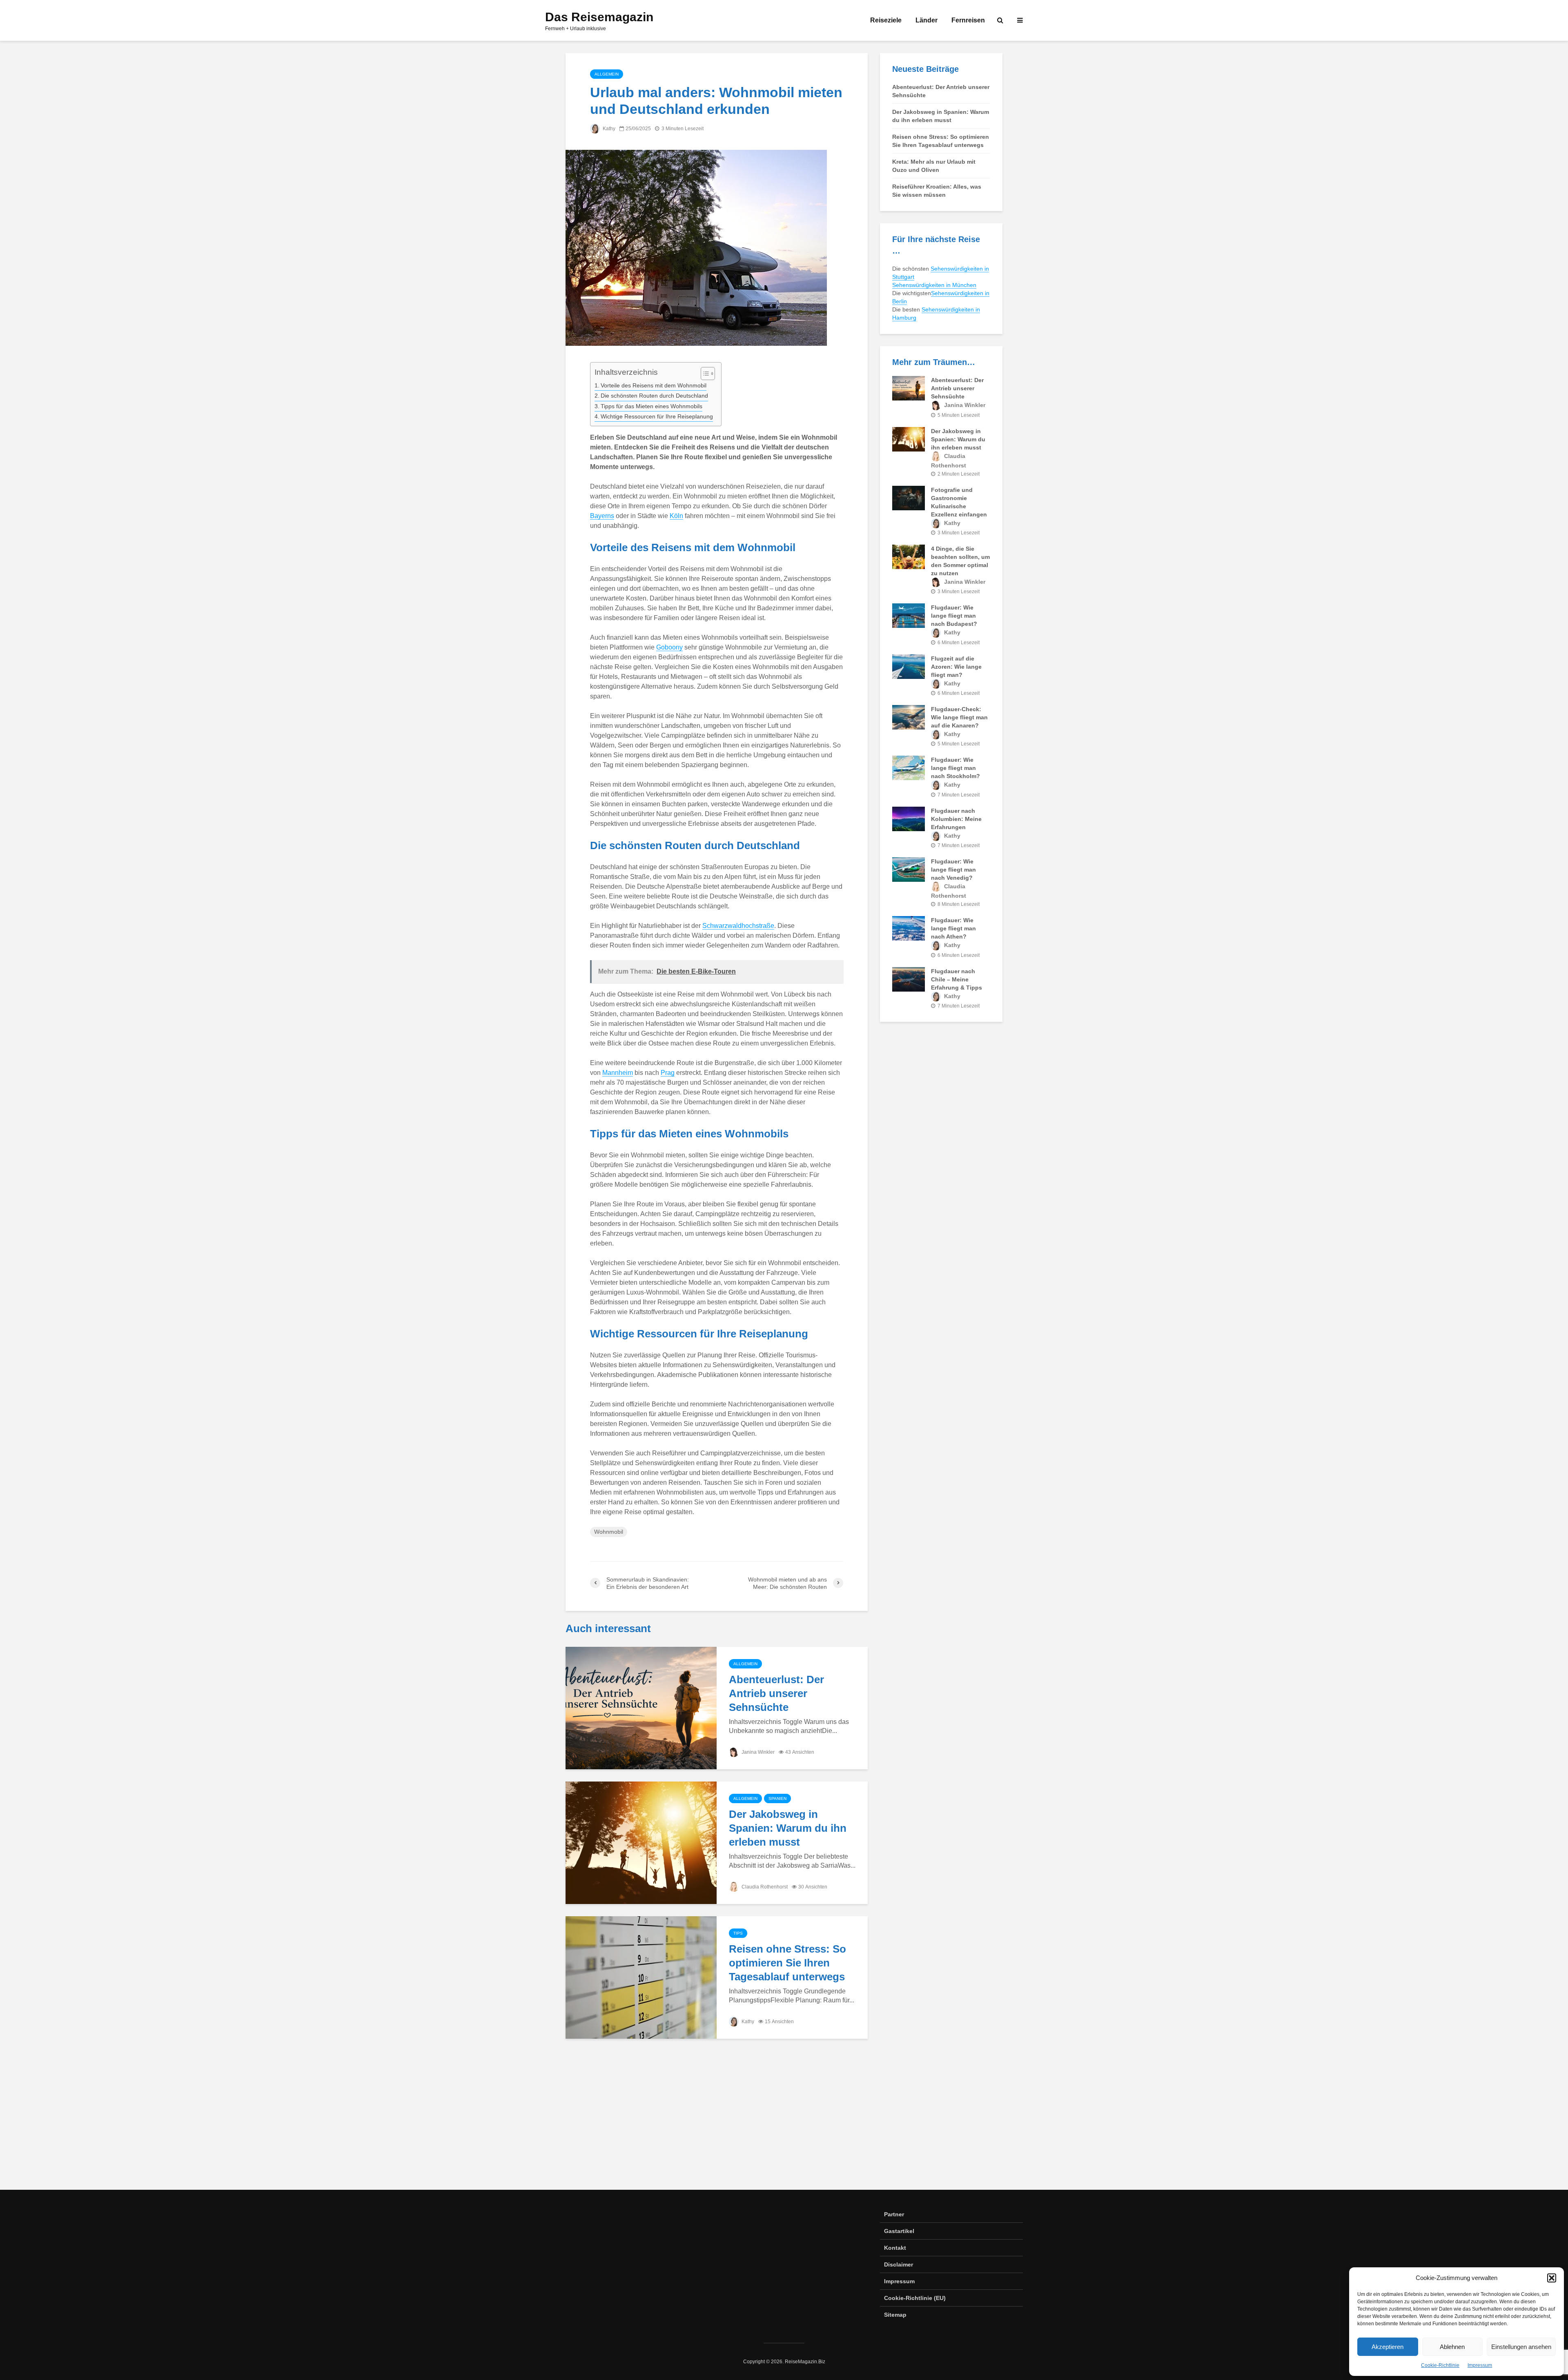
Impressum (1480, 2365)
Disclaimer (899, 2264)
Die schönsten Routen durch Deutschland (654, 396)
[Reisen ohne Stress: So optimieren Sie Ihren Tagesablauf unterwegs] (641, 1977)
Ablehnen (1452, 2347)
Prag (668, 1073)
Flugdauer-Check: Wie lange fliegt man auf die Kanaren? (959, 717)
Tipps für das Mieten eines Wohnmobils (651, 406)
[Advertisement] (784, 2120)
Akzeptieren (1388, 2347)
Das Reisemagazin (599, 17)
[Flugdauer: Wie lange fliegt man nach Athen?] (909, 928)
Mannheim (618, 1073)
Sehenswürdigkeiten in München (934, 285)
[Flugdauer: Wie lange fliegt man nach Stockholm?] (909, 767)
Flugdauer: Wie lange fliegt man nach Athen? (953, 928)
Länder (927, 20)
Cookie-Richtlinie (1440, 2365)
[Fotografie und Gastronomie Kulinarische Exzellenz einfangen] (909, 498)
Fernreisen (968, 20)
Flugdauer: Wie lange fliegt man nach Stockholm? (955, 768)
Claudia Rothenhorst (764, 1887)
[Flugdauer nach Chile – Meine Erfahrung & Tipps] (909, 979)
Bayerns (602, 516)
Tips (738, 1933)
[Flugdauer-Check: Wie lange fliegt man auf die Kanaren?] (909, 717)
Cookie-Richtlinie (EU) (915, 2298)
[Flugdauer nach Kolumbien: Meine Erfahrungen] (909, 818)
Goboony (669, 647)
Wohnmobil (609, 1532)
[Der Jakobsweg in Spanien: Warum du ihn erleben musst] (641, 1842)
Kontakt (895, 2248)
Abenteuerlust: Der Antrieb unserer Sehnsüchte (776, 1693)
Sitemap (895, 2315)
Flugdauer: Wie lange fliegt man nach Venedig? (953, 870)
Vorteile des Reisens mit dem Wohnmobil (654, 385)
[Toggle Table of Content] (704, 374)
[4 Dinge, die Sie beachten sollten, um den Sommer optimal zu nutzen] (909, 556)
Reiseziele (886, 20)
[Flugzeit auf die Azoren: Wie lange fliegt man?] (909, 666)
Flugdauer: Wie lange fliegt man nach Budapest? (954, 616)
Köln (676, 516)
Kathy (608, 129)
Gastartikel (899, 2231)
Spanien (777, 1798)
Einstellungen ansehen (1521, 2347)
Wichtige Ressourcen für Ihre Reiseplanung (657, 416)
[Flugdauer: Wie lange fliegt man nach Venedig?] (909, 869)
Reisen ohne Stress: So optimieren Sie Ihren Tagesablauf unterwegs (787, 1963)
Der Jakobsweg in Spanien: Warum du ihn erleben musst (788, 1828)
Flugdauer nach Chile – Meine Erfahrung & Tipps (957, 979)
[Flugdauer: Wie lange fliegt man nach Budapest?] (909, 615)
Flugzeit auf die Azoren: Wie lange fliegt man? (956, 667)
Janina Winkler (757, 1752)
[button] (1552, 2278)
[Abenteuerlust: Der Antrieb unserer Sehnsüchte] (641, 1707)
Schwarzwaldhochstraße (738, 926)
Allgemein (607, 74)
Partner (894, 2214)
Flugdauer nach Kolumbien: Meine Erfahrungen (956, 819)
